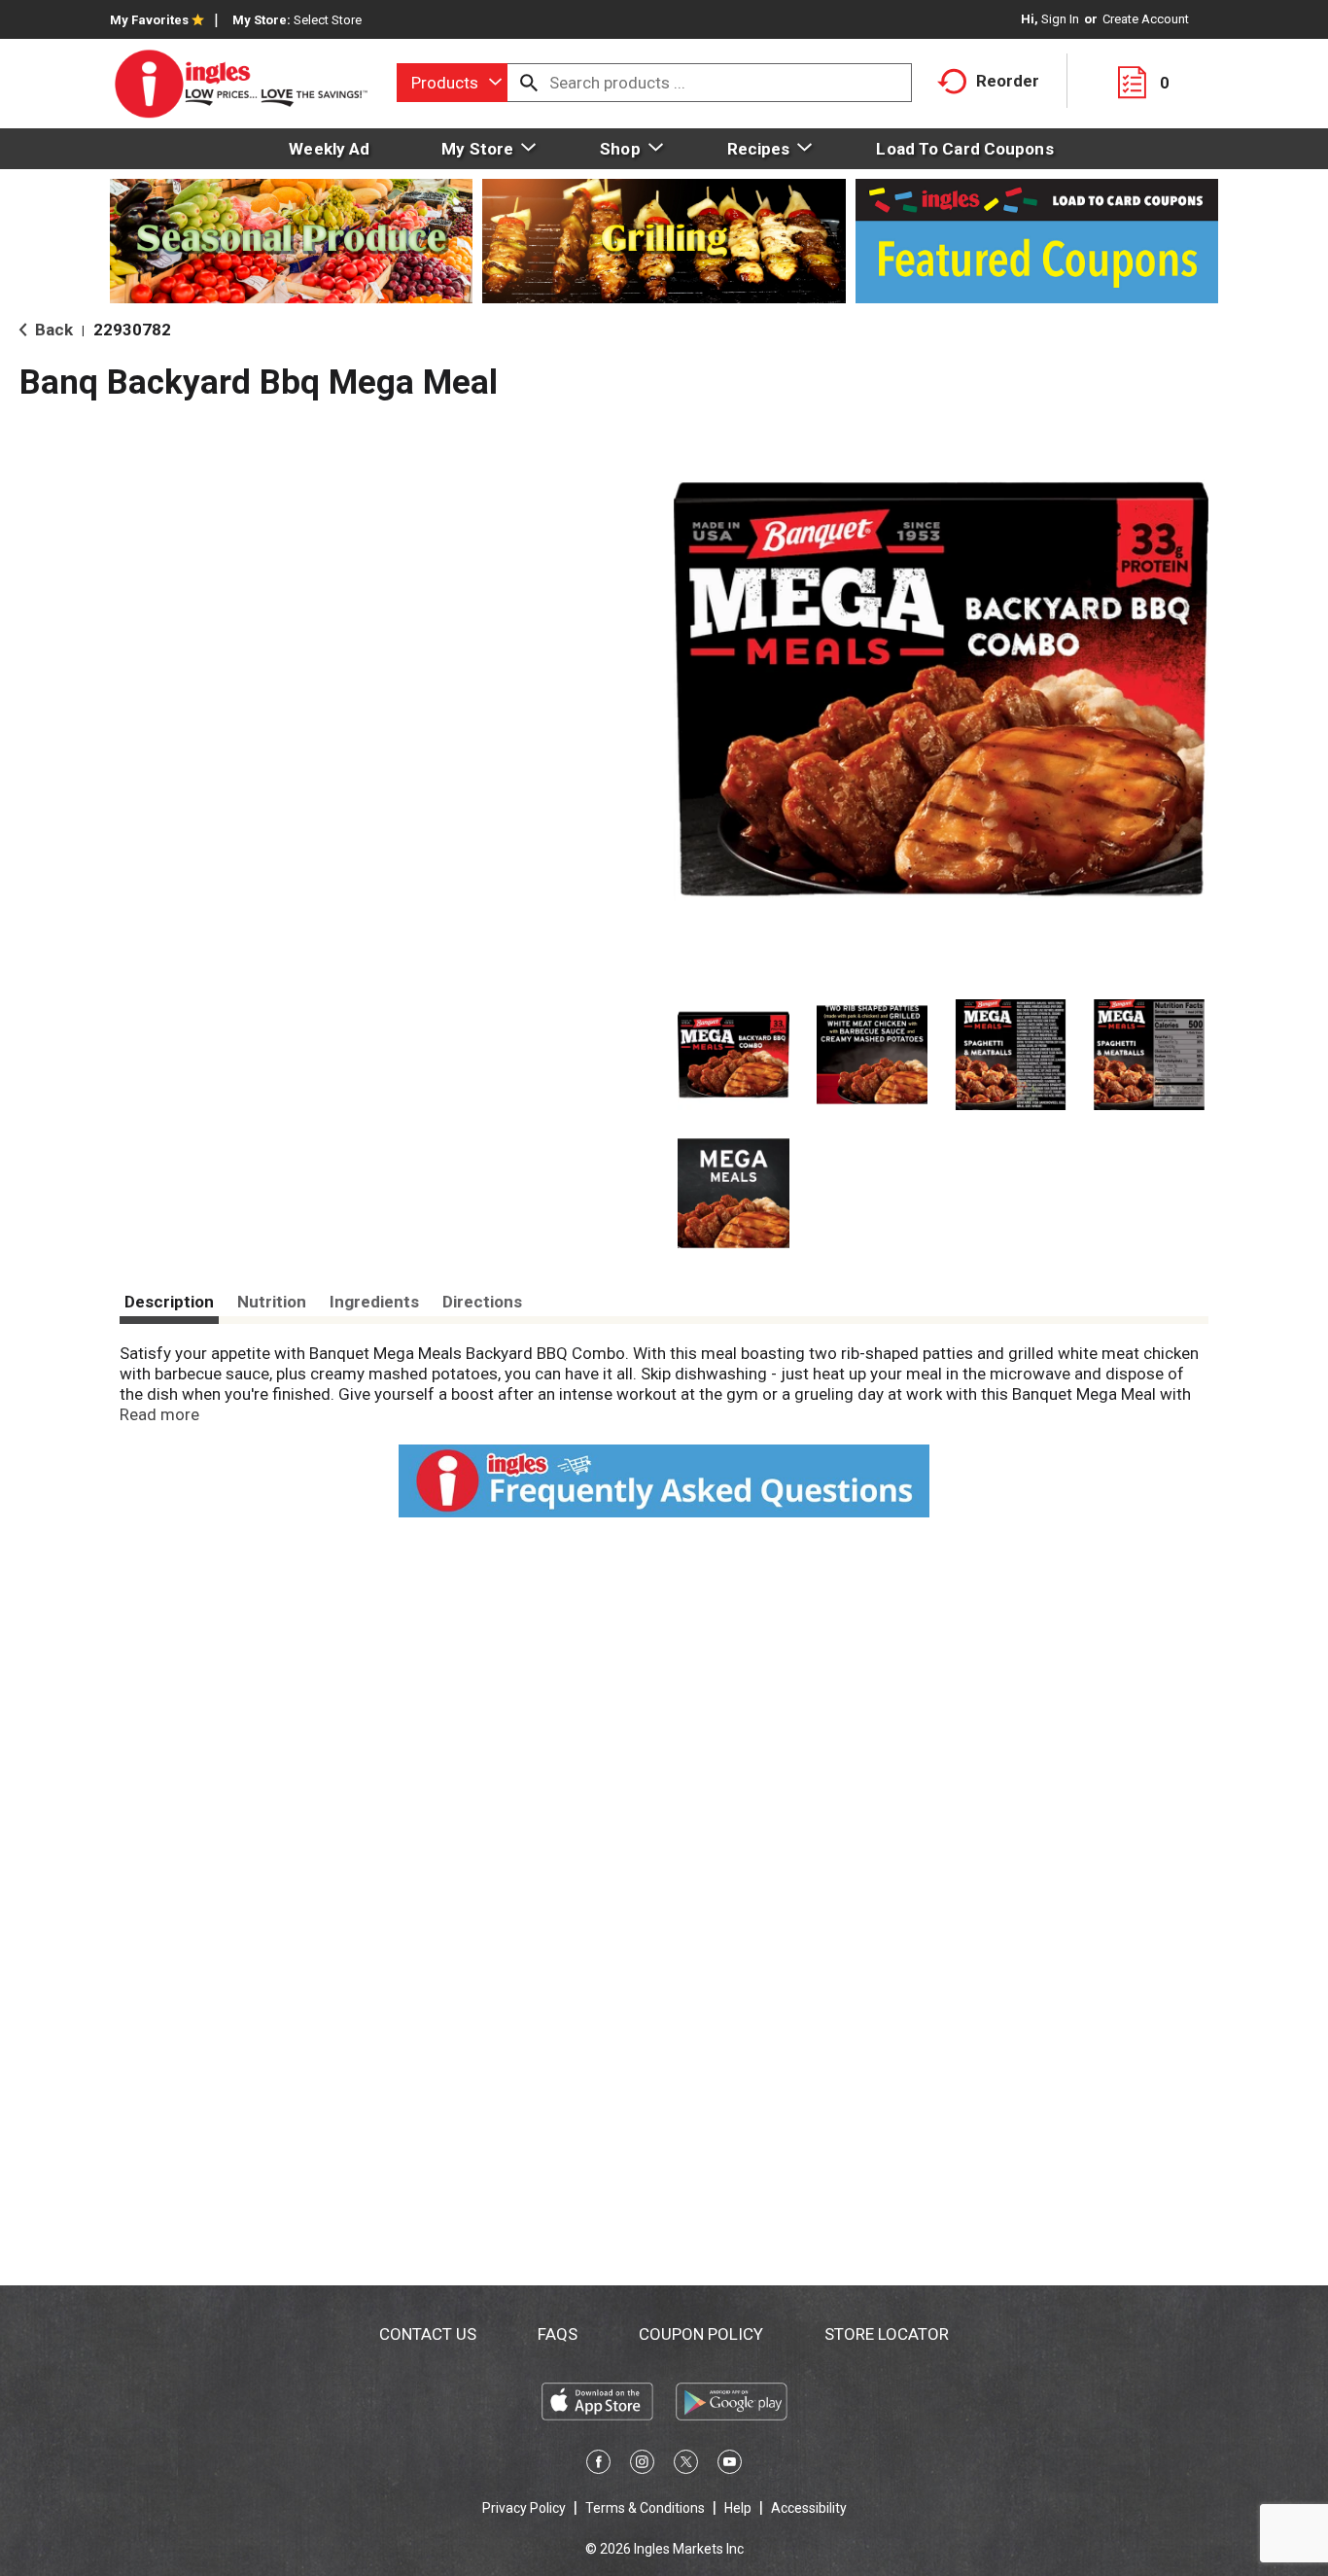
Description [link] (169, 1302)
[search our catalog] (529, 83)
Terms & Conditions (645, 2508)
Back (52, 330)
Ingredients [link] (374, 1302)
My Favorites (149, 20)
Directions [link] (482, 1302)
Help (738, 2508)
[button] (734, 1055)
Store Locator (887, 2334)
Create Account (1146, 19)
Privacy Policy (524, 2508)
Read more (159, 1414)
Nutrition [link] (272, 1302)
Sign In (1060, 19)
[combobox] (452, 83)
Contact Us (428, 2334)
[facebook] (598, 2465)
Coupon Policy (701, 2334)
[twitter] (686, 2465)
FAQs (558, 2334)
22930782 (132, 330)
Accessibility (809, 2508)
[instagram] (642, 2465)
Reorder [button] (1008, 81)
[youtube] (730, 2465)
